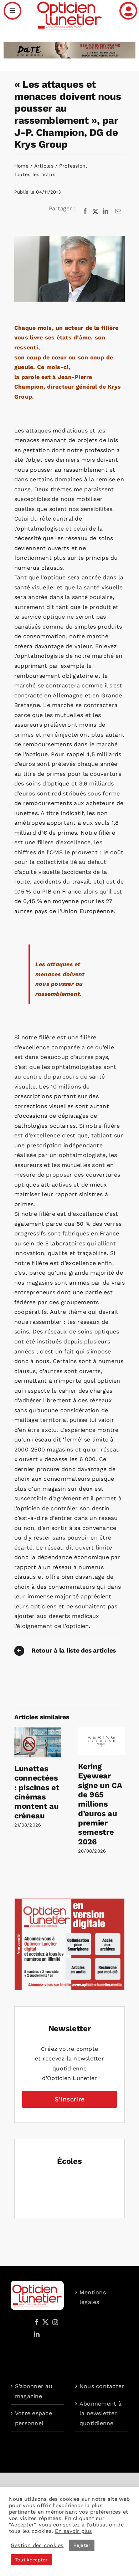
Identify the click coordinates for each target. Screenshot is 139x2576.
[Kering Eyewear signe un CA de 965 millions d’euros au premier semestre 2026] (101, 1731)
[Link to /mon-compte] (128, 11)
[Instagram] (54, 2322)
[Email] (118, 211)
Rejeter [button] (82, 2545)
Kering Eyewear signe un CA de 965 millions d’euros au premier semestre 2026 (100, 1804)
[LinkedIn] (105, 211)
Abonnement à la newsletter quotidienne (101, 2413)
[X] (96, 211)
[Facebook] (85, 211)
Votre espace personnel (34, 2418)
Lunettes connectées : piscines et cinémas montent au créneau (37, 1792)
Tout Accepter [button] (31, 2560)
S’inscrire (69, 2099)
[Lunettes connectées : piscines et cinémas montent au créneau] (38, 1731)
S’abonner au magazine (34, 2391)
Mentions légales (93, 2297)
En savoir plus (73, 2531)
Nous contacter (102, 2386)
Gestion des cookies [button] (37, 2545)
